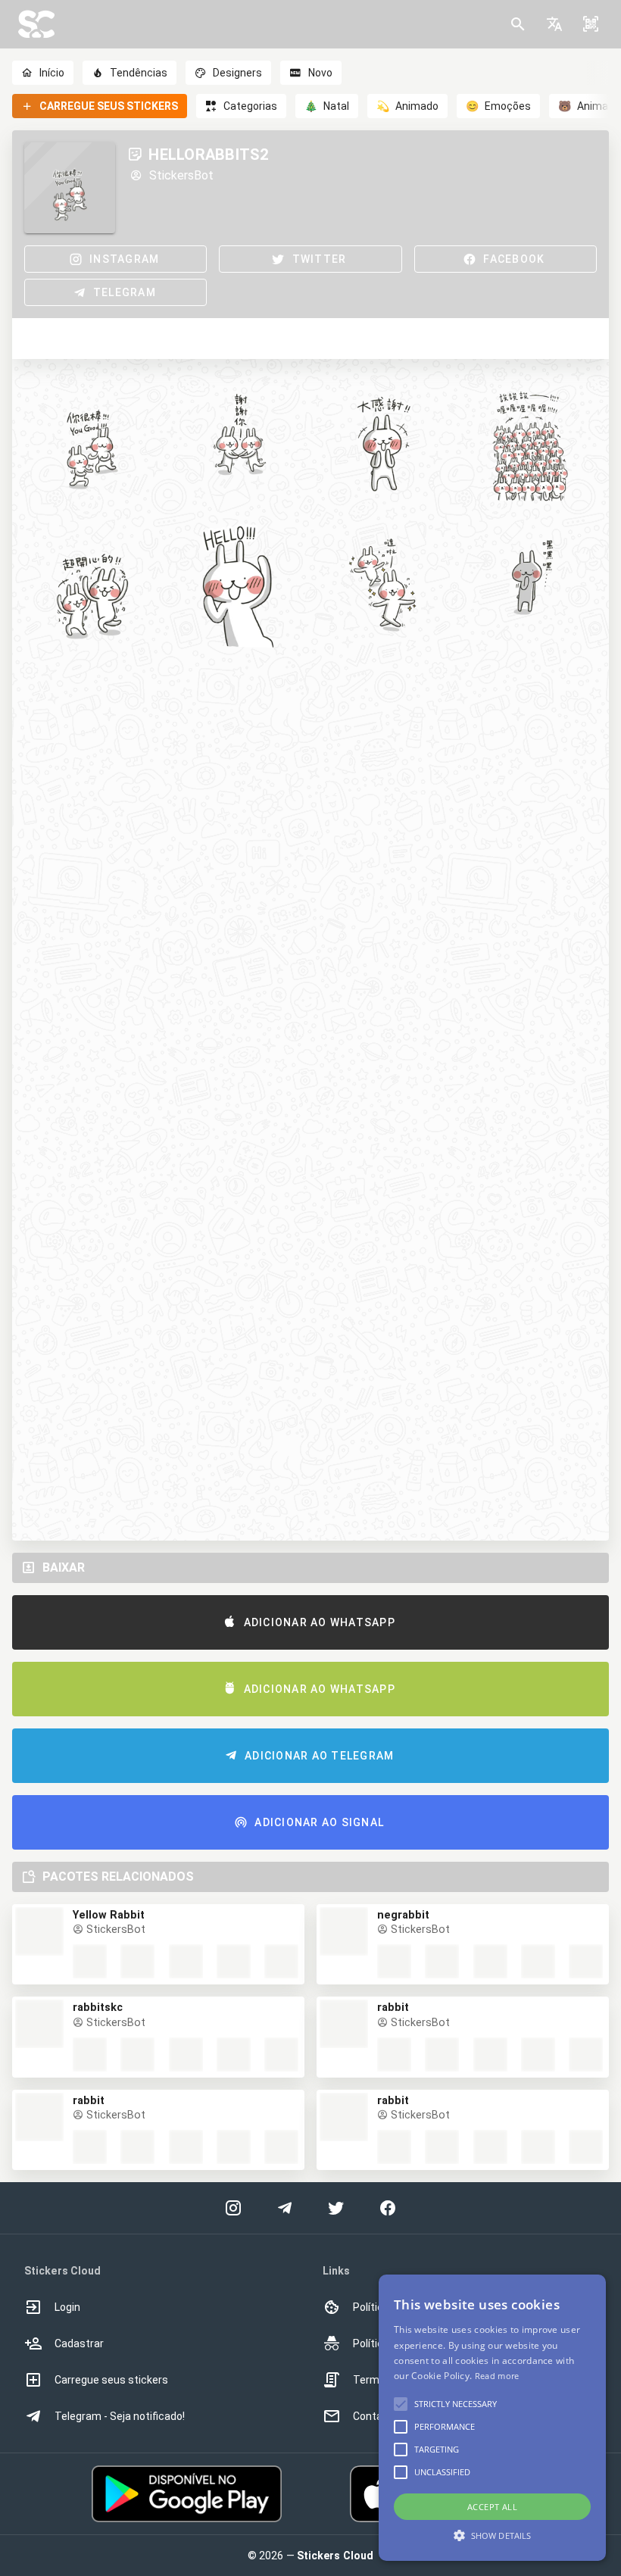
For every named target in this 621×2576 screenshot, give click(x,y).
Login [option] (67, 2307)
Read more (497, 2376)
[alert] (492, 2418)
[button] (554, 24)
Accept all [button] (492, 2507)
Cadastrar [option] (79, 2343)
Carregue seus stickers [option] (111, 2380)
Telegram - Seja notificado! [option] (120, 2416)
